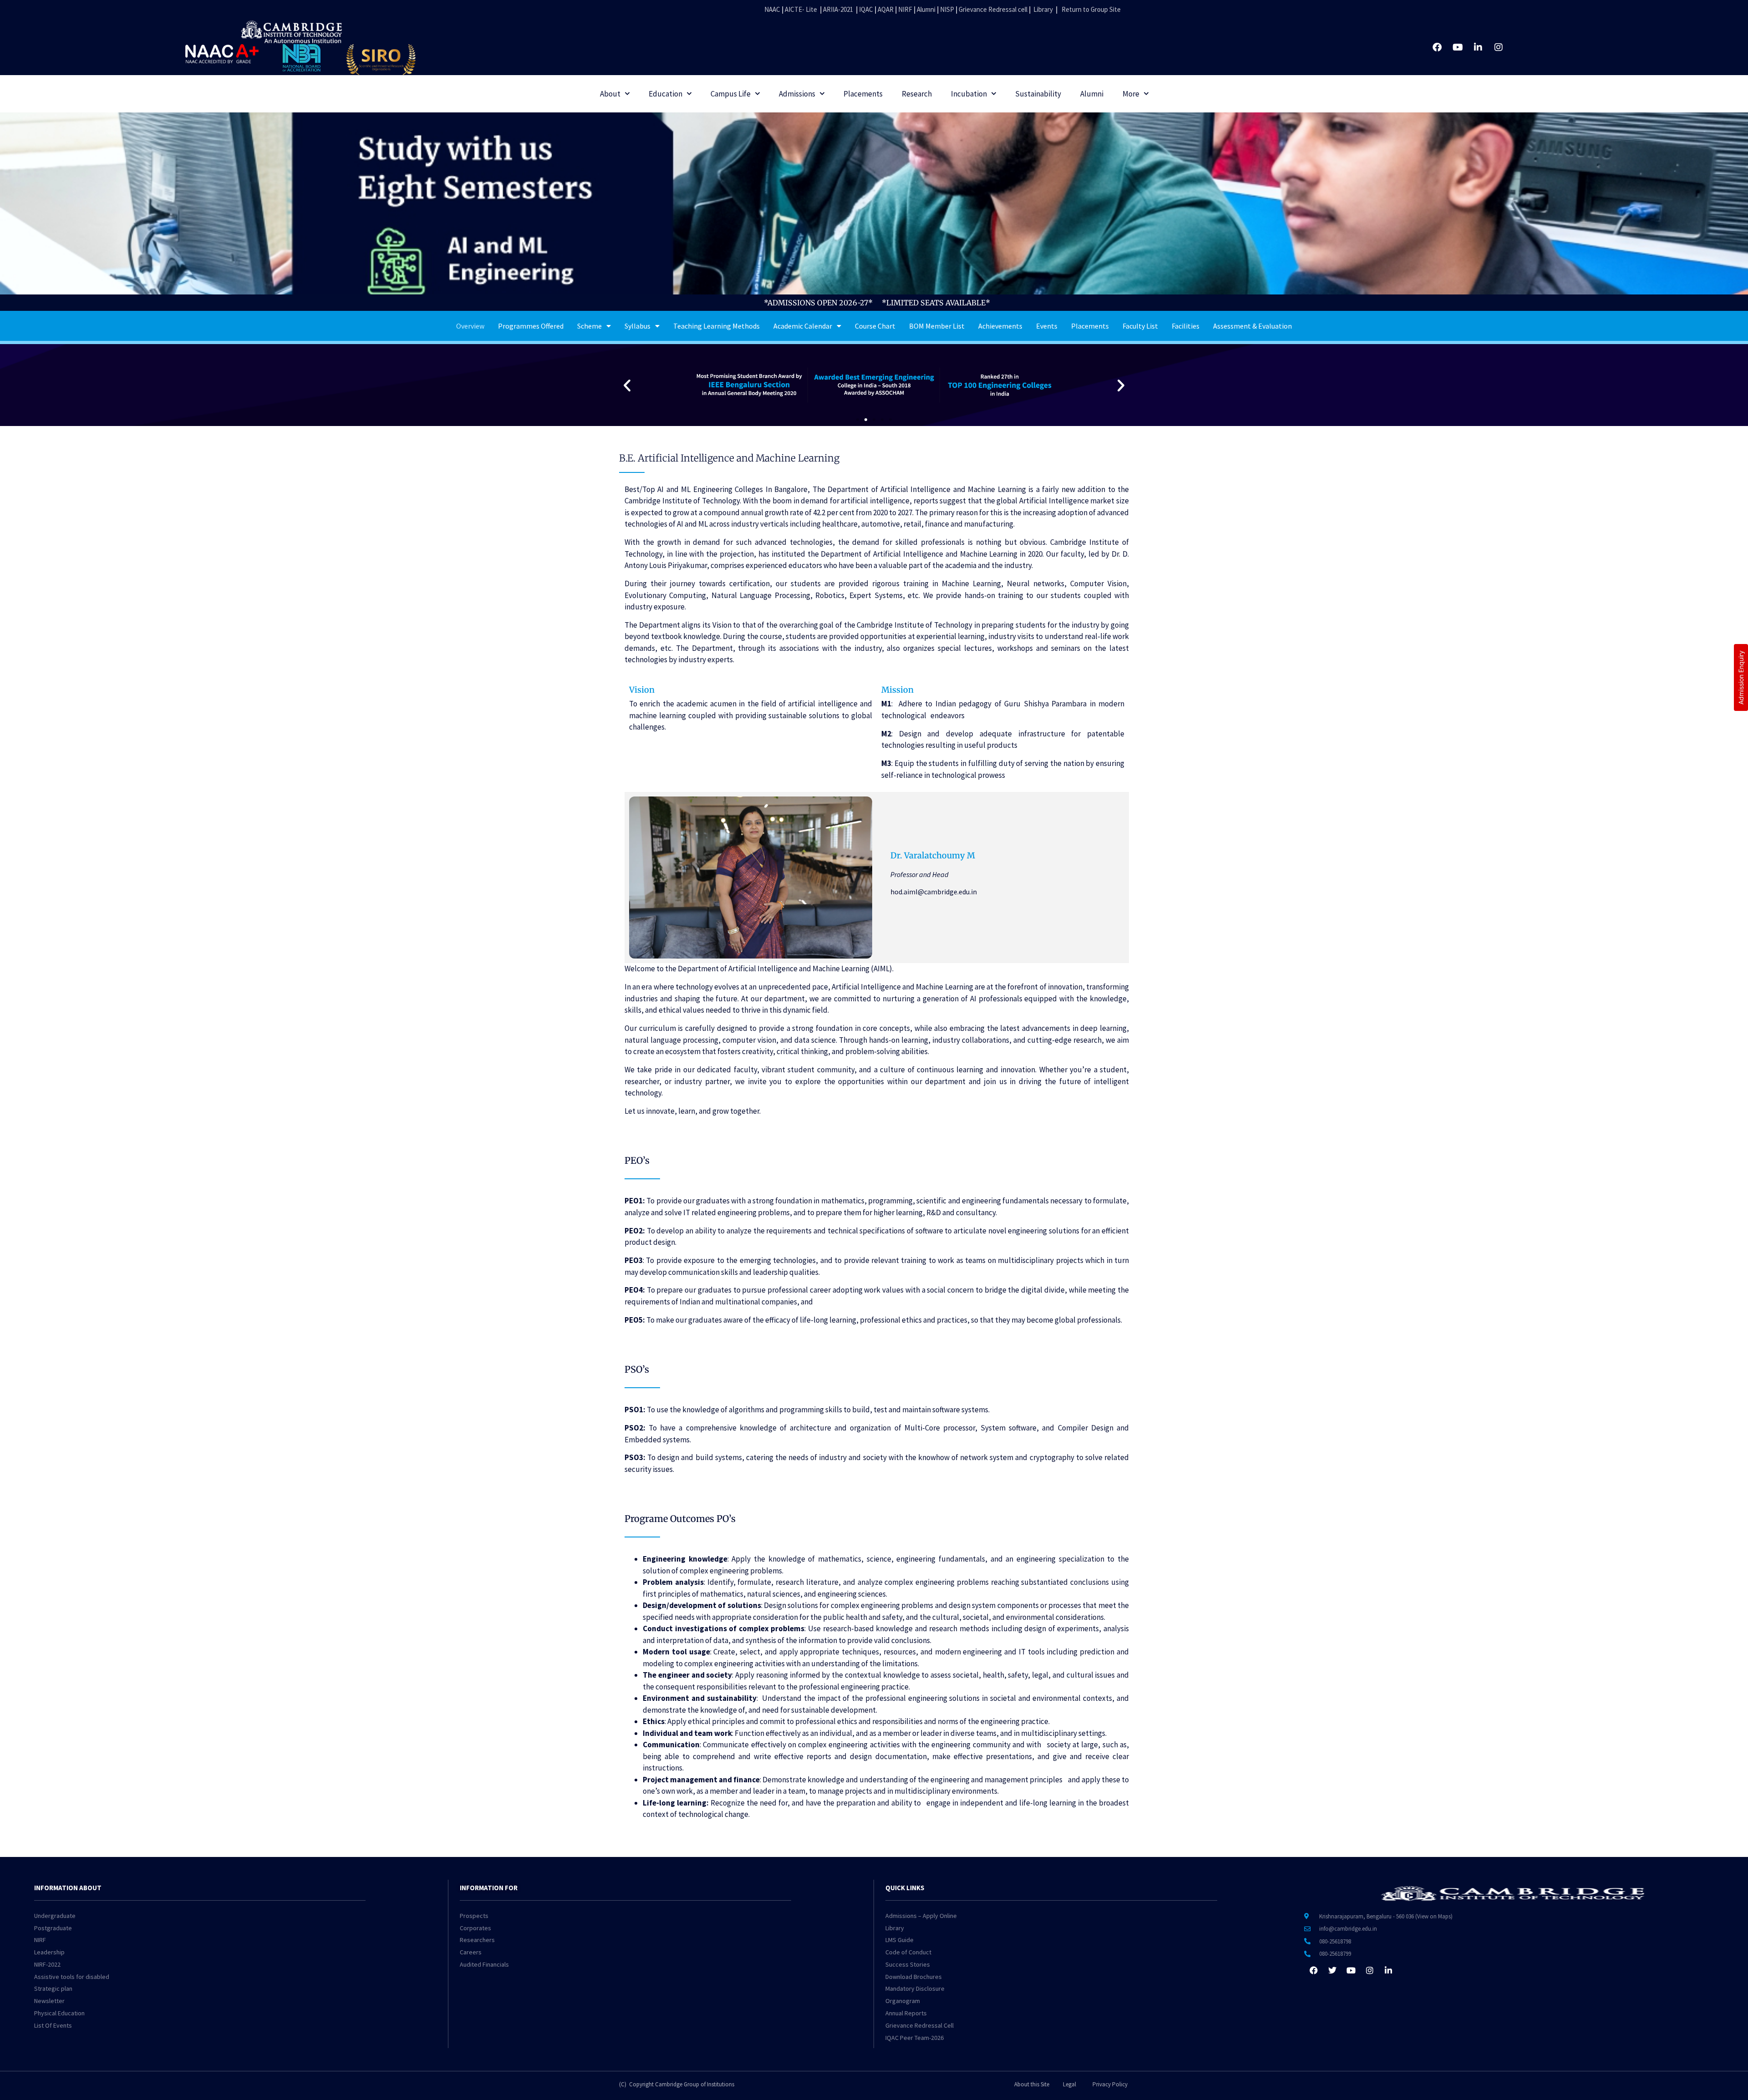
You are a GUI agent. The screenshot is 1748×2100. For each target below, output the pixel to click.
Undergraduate (55, 1916)
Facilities (1186, 326)
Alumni (926, 9)
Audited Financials (484, 1964)
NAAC (772, 9)
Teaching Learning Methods (716, 326)
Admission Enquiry (1741, 677)
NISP (947, 9)
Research (917, 94)
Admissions (797, 94)
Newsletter (49, 2001)
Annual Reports (906, 2013)
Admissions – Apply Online (921, 1916)
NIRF (905, 9)
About (610, 94)
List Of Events (53, 2025)
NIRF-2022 (47, 1964)
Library (1043, 9)
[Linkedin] (1478, 47)
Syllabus (638, 326)
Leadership (49, 1952)
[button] (627, 385)
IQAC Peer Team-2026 (915, 2038)
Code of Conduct (908, 1952)
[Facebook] (1437, 47)
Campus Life (731, 94)
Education (666, 94)
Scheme (589, 326)
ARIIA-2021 (838, 9)
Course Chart (875, 326)
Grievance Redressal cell (993, 9)
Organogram (903, 2001)
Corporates (475, 1928)
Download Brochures (914, 1977)
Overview (470, 326)
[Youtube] (1458, 47)
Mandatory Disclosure (915, 1988)
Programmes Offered (531, 326)
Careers (471, 1952)
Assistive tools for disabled (72, 1977)
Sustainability (1038, 94)
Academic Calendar (803, 326)
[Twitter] (1332, 1970)
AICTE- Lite (801, 9)
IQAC (865, 9)
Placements (863, 94)
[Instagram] (1499, 47)
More (1131, 94)
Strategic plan (53, 1988)
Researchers (477, 1940)
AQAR (886, 9)
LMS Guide (899, 1940)
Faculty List (1140, 326)
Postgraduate (53, 1928)
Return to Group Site (1091, 9)
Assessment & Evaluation (1253, 326)
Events (1047, 326)
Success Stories (908, 1964)
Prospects (474, 1916)
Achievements (1000, 326)
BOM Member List (937, 326)
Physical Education (59, 2013)
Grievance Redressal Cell (920, 2025)
